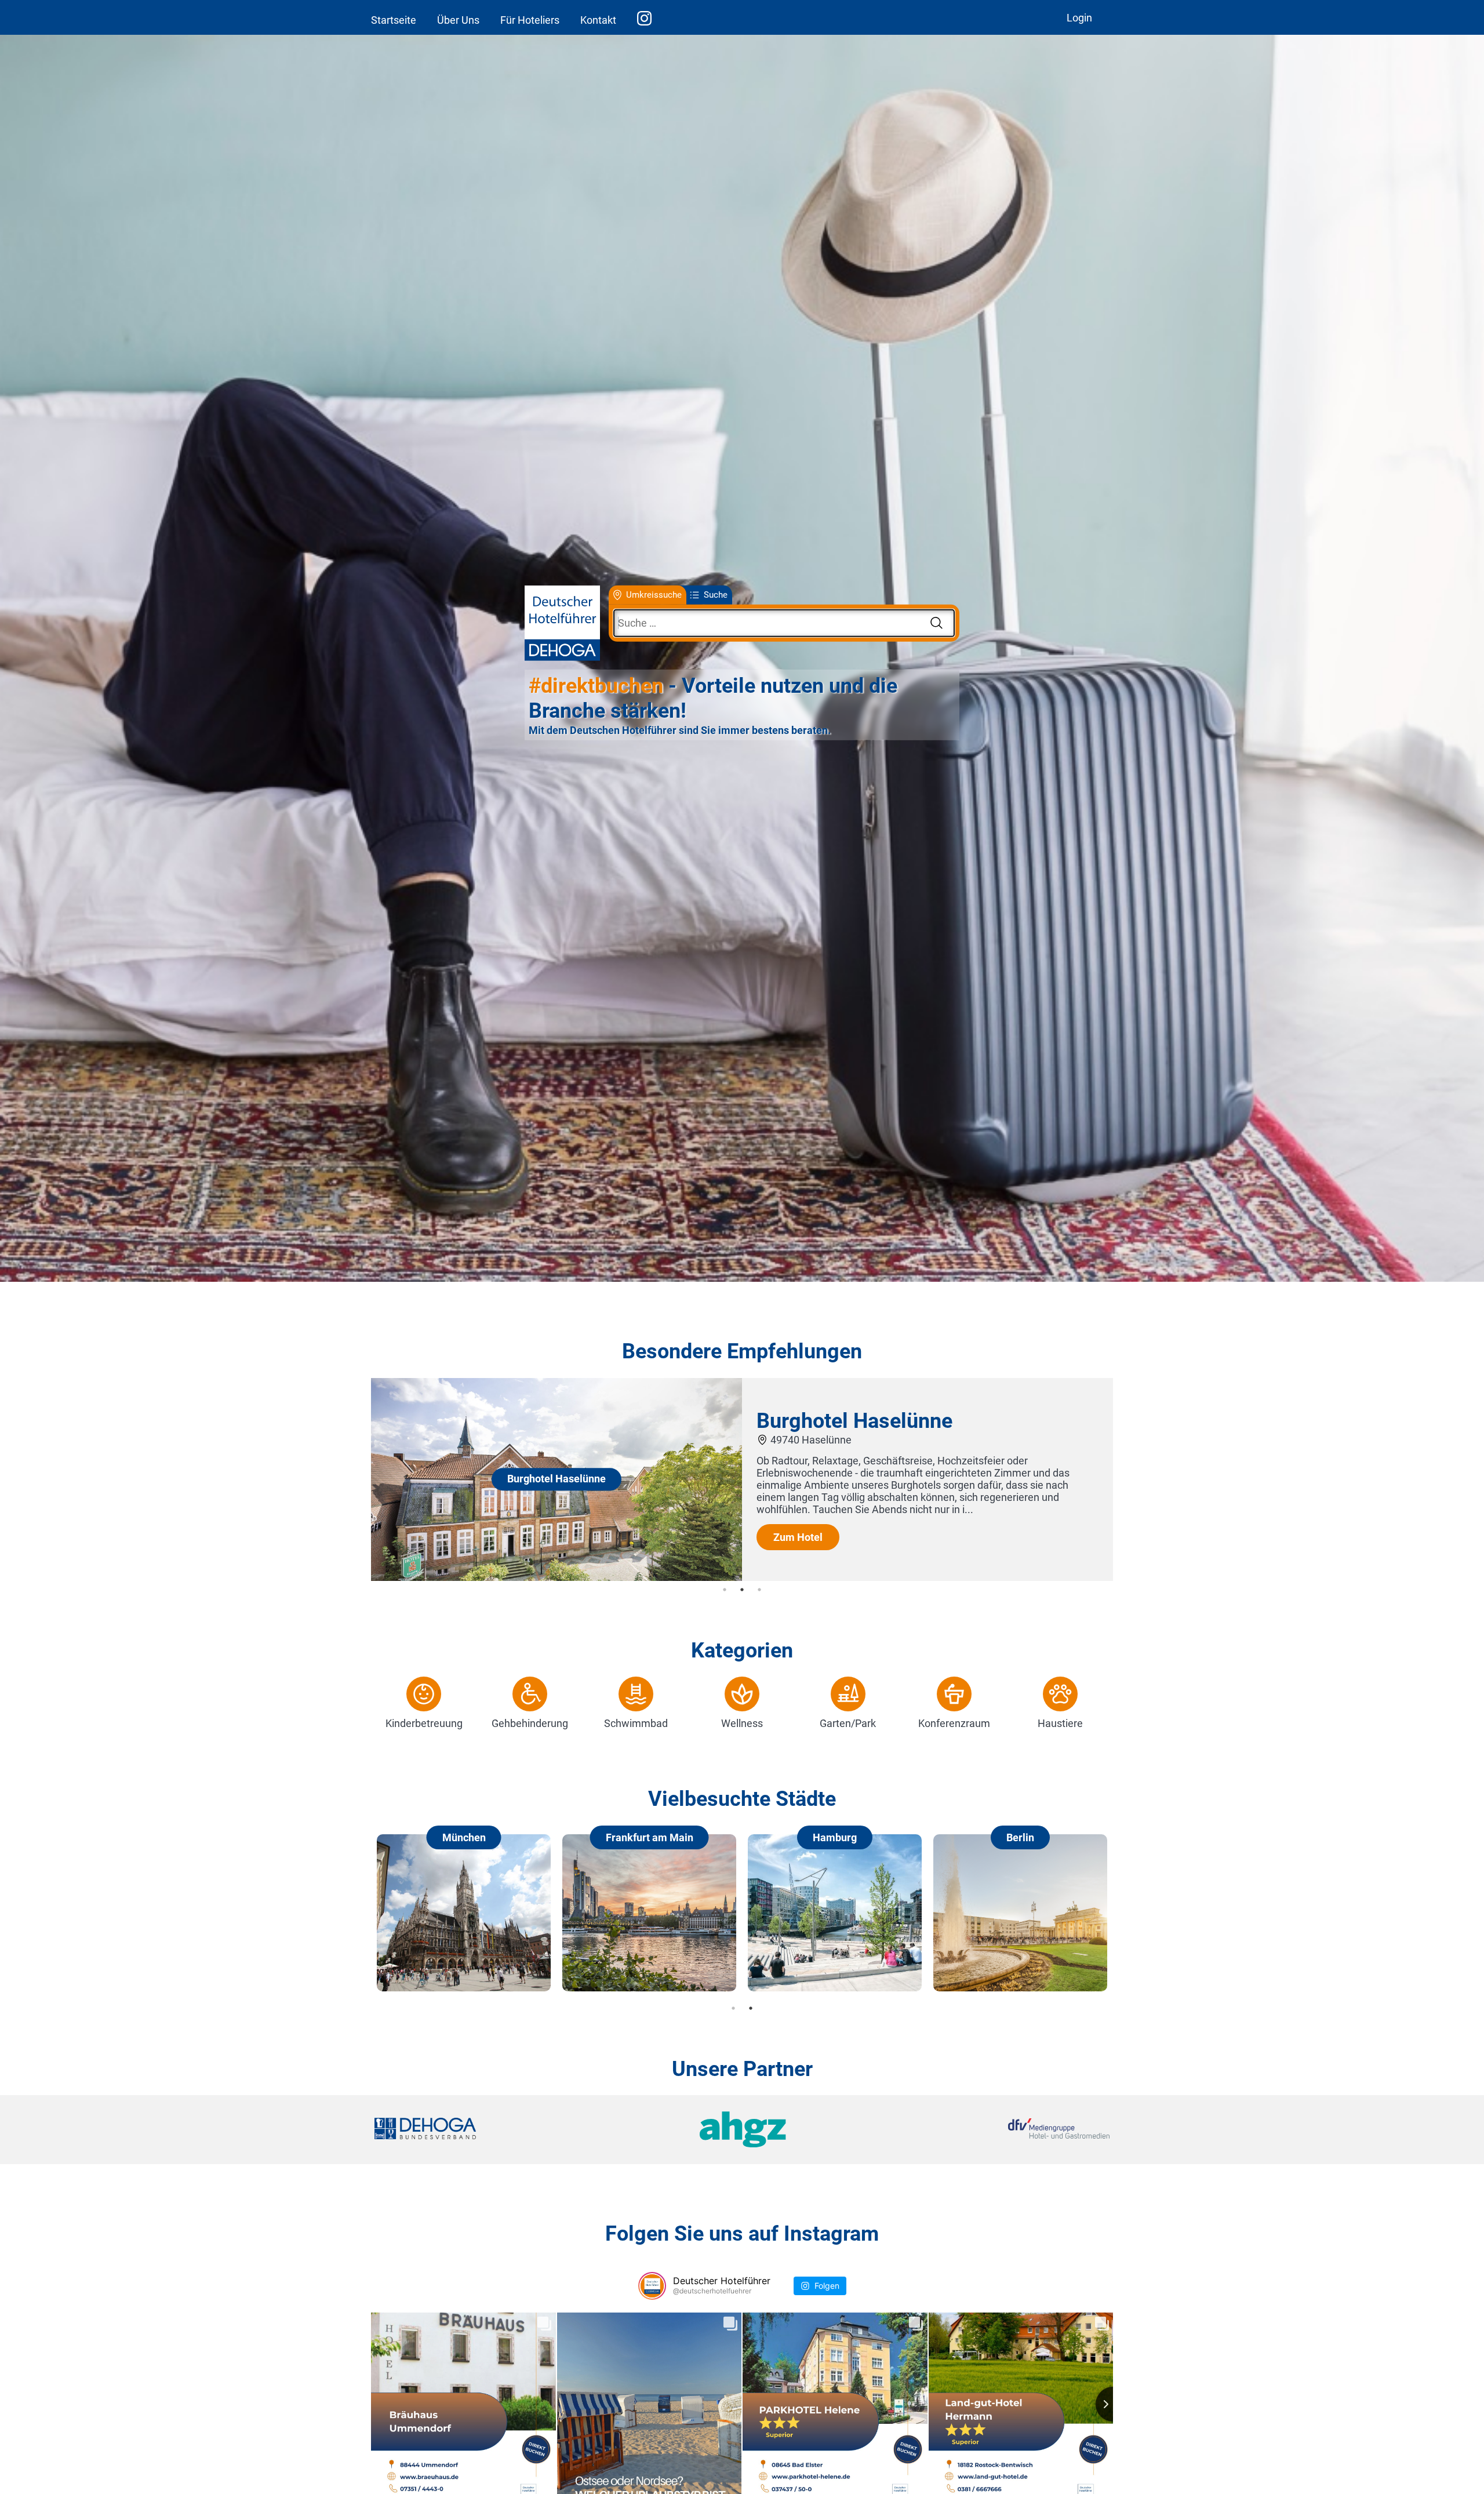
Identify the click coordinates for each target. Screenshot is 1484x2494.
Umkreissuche (654, 595)
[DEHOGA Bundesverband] (497, 2130)
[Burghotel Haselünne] (556, 1577)
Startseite (394, 20)
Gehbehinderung (530, 1723)
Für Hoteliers (530, 20)
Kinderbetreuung (424, 1723)
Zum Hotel (798, 1537)
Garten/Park (848, 1723)
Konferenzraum (954, 1723)
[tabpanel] (742, 1479)
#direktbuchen (596, 686)
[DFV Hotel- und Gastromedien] (987, 2130)
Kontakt (598, 20)
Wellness (742, 1723)
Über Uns (458, 20)
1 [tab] (725, 1590)
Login (1079, 18)
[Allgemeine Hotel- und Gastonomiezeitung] (742, 2130)
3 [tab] (759, 1590)
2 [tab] (742, 1590)
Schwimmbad (636, 1723)
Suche (716, 595)
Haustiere (1060, 1723)
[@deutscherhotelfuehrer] (652, 2286)
